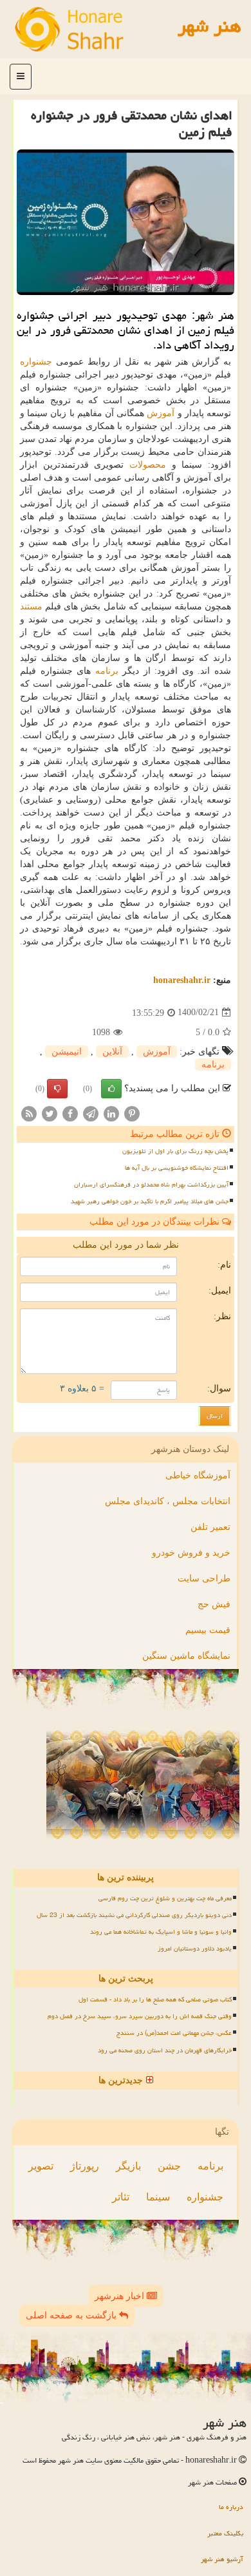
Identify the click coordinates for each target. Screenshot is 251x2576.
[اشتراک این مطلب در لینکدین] (111, 1113)
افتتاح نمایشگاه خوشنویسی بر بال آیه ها (177, 1168)
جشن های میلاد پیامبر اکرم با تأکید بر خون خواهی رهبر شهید (150, 1201)
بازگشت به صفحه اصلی (72, 2315)
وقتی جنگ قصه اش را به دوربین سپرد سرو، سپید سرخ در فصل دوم (140, 2016)
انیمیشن (67, 1052)
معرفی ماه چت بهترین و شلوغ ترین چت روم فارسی (165, 1898)
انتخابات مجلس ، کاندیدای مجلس (168, 1501)
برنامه (107, 671)
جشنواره (36, 362)
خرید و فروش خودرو (191, 1553)
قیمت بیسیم (208, 1630)
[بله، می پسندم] (111, 1089)
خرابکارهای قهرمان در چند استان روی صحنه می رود (165, 2050)
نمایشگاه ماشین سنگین (186, 1656)
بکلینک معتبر (225, 2533)
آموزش (161, 413)
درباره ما (231, 2507)
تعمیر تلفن (210, 1527)
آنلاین (112, 1052)
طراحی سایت (204, 1579)
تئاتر (121, 2197)
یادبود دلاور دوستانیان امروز (195, 1949)
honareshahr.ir (182, 980)
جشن (169, 2166)
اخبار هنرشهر (121, 2296)
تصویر (41, 2166)
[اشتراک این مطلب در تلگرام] (91, 1113)
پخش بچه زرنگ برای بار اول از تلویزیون (175, 1151)
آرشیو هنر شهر (222, 2559)
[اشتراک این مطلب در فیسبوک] (70, 1113)
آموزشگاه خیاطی (198, 1475)
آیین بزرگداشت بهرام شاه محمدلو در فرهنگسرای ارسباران (151, 1185)
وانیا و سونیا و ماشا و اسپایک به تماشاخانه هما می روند (161, 1932)
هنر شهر (209, 26)
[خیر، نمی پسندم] (57, 1089)
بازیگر (128, 2166)
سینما (158, 2197)
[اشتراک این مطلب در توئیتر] (50, 1113)
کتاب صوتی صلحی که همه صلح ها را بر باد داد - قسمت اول (155, 1999)
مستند (31, 606)
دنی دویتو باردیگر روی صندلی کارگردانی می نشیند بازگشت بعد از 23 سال (134, 1915)
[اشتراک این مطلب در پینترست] (132, 1113)
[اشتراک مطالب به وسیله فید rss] (29, 1113)
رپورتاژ (85, 2166)
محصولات (148, 465)
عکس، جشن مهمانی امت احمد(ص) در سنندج (174, 2033)
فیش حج (214, 1604)
